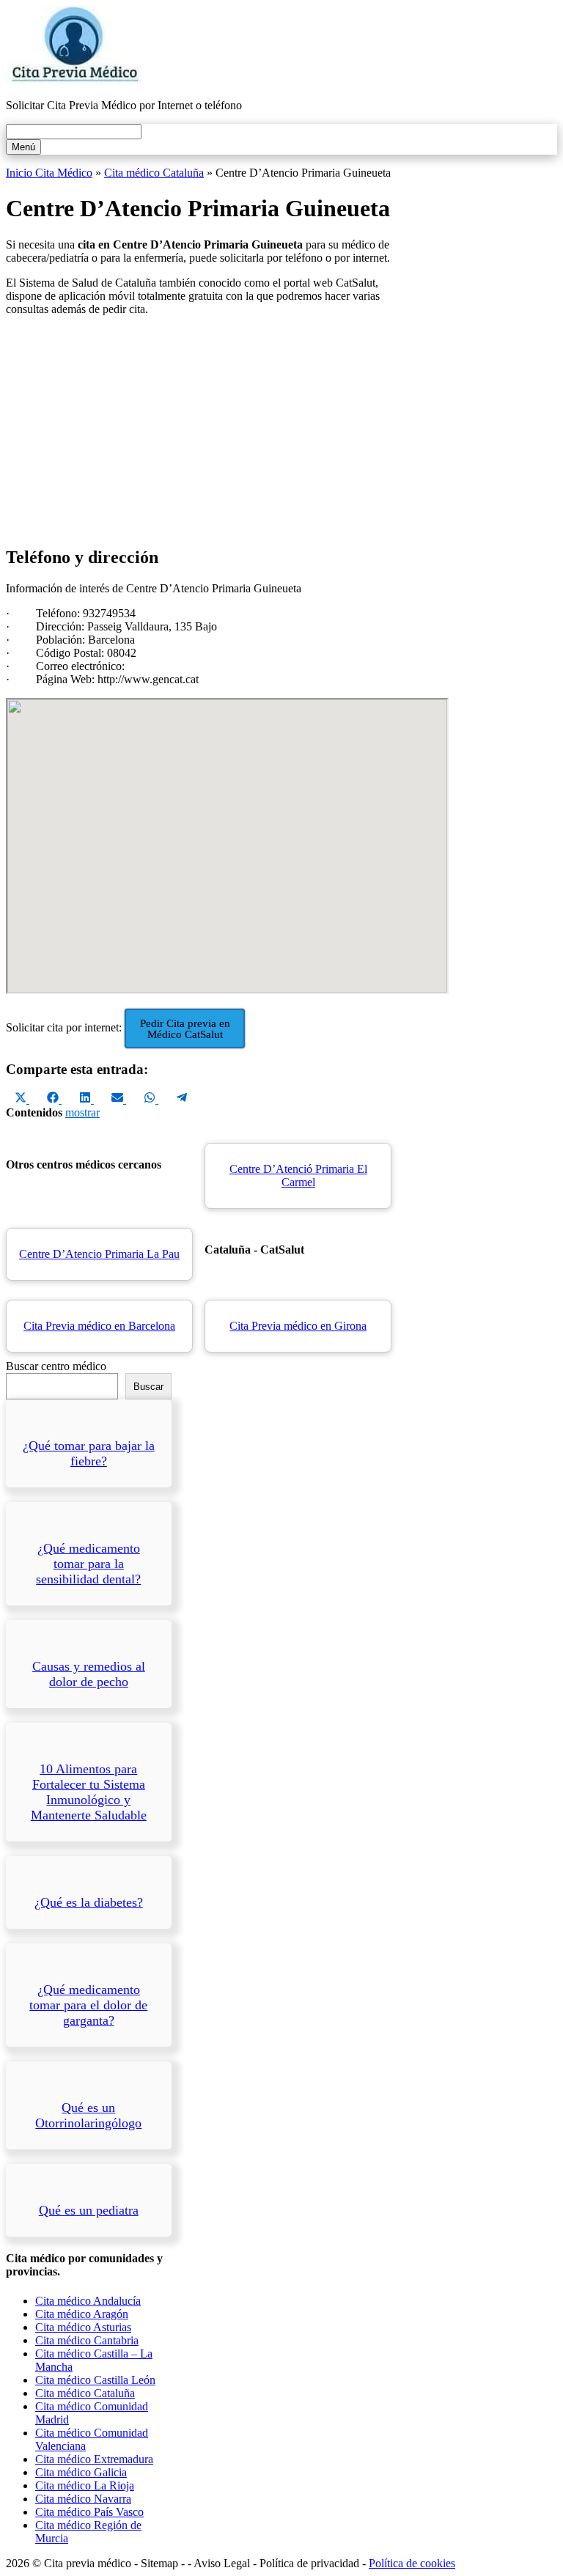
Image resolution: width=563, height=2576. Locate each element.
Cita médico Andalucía (88, 2301)
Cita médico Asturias (83, 2327)
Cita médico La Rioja (85, 2485)
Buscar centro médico (56, 1366)
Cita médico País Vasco (89, 2512)
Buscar (148, 1387)
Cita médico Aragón (82, 2314)
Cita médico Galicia (81, 2472)
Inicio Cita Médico (49, 173)
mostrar (82, 1112)
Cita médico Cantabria (87, 2340)
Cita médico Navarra (83, 2499)
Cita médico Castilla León (95, 2380)
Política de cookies (412, 2563)
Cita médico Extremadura (94, 2459)
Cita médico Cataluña (154, 173)
